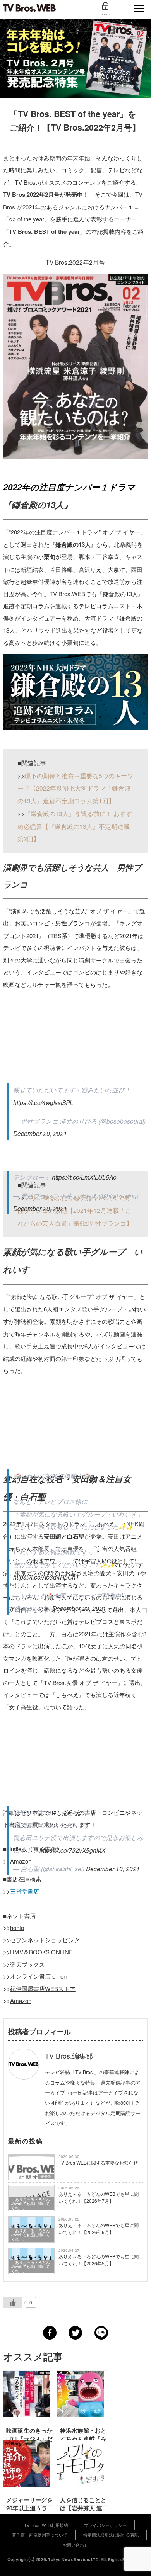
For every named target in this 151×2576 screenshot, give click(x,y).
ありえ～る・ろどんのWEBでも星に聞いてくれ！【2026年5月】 (99, 2260)
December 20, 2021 (40, 1208)
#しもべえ (67, 1812)
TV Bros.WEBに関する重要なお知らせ (98, 2162)
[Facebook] (50, 2333)
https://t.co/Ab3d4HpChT (46, 1577)
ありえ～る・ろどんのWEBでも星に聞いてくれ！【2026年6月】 (99, 2228)
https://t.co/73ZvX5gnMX (72, 1850)
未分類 (46, 2176)
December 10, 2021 (113, 1869)
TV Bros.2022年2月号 (31, 194)
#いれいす (129, 1564)
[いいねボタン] (13, 2302)
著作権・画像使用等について (40, 2535)
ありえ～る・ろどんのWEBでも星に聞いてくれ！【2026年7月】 (99, 2197)
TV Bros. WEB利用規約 (46, 2525)
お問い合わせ (75, 2545)
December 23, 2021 (79, 1608)
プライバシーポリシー (105, 2525)
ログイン (105, 14)
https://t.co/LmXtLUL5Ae (84, 1177)
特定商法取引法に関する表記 (111, 2535)
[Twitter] (75, 2333)
